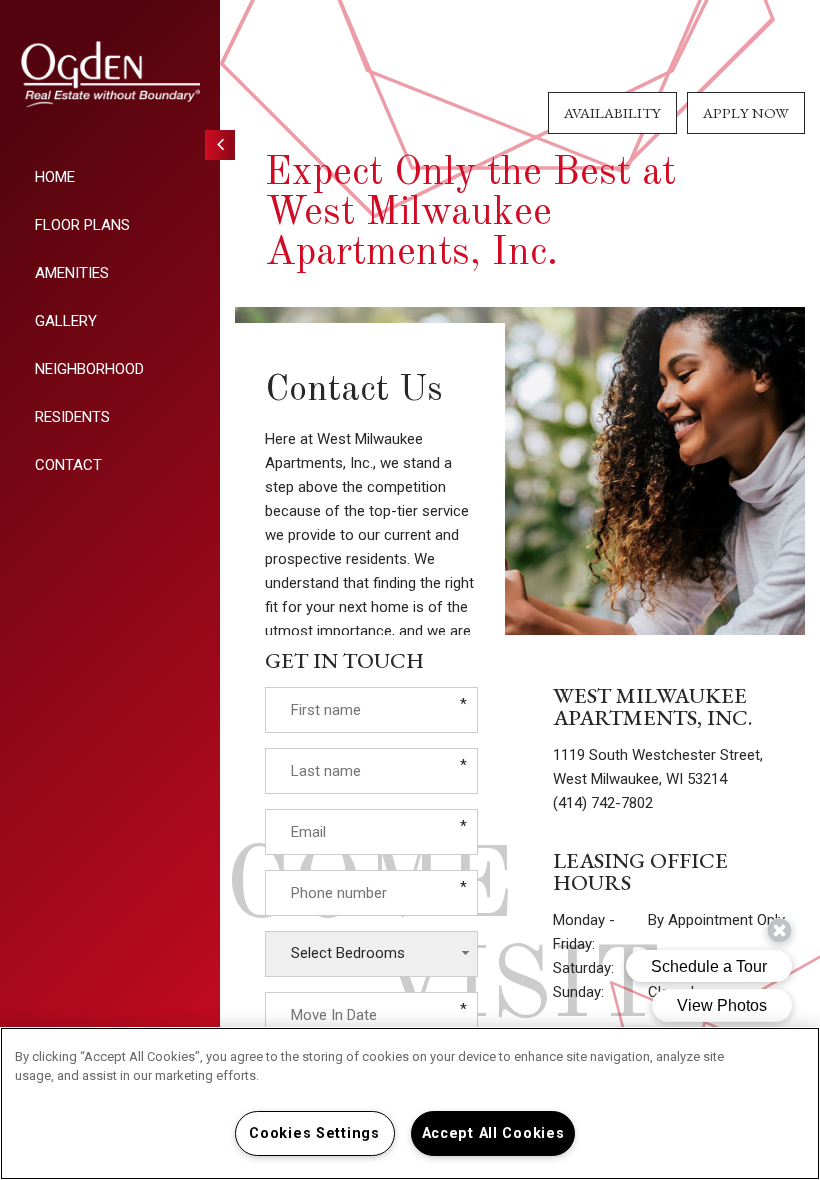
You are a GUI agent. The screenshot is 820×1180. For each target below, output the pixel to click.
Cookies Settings (314, 1133)
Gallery (66, 321)
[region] (410, 1103)
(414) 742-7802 (603, 803)
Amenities (72, 273)
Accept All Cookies (493, 1133)
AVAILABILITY (612, 112)
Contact (68, 465)
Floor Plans (82, 225)
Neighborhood (89, 369)
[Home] (110, 74)
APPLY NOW (746, 112)
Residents (72, 417)
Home (55, 177)
